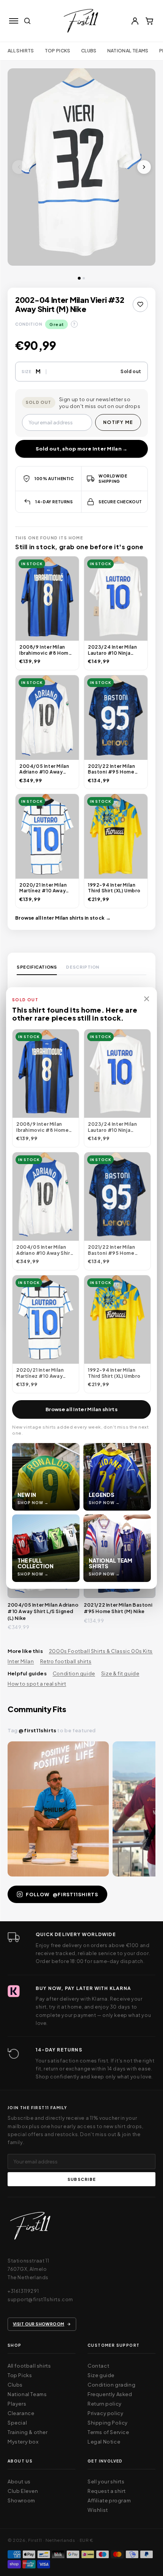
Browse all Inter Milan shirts (81, 1409)
